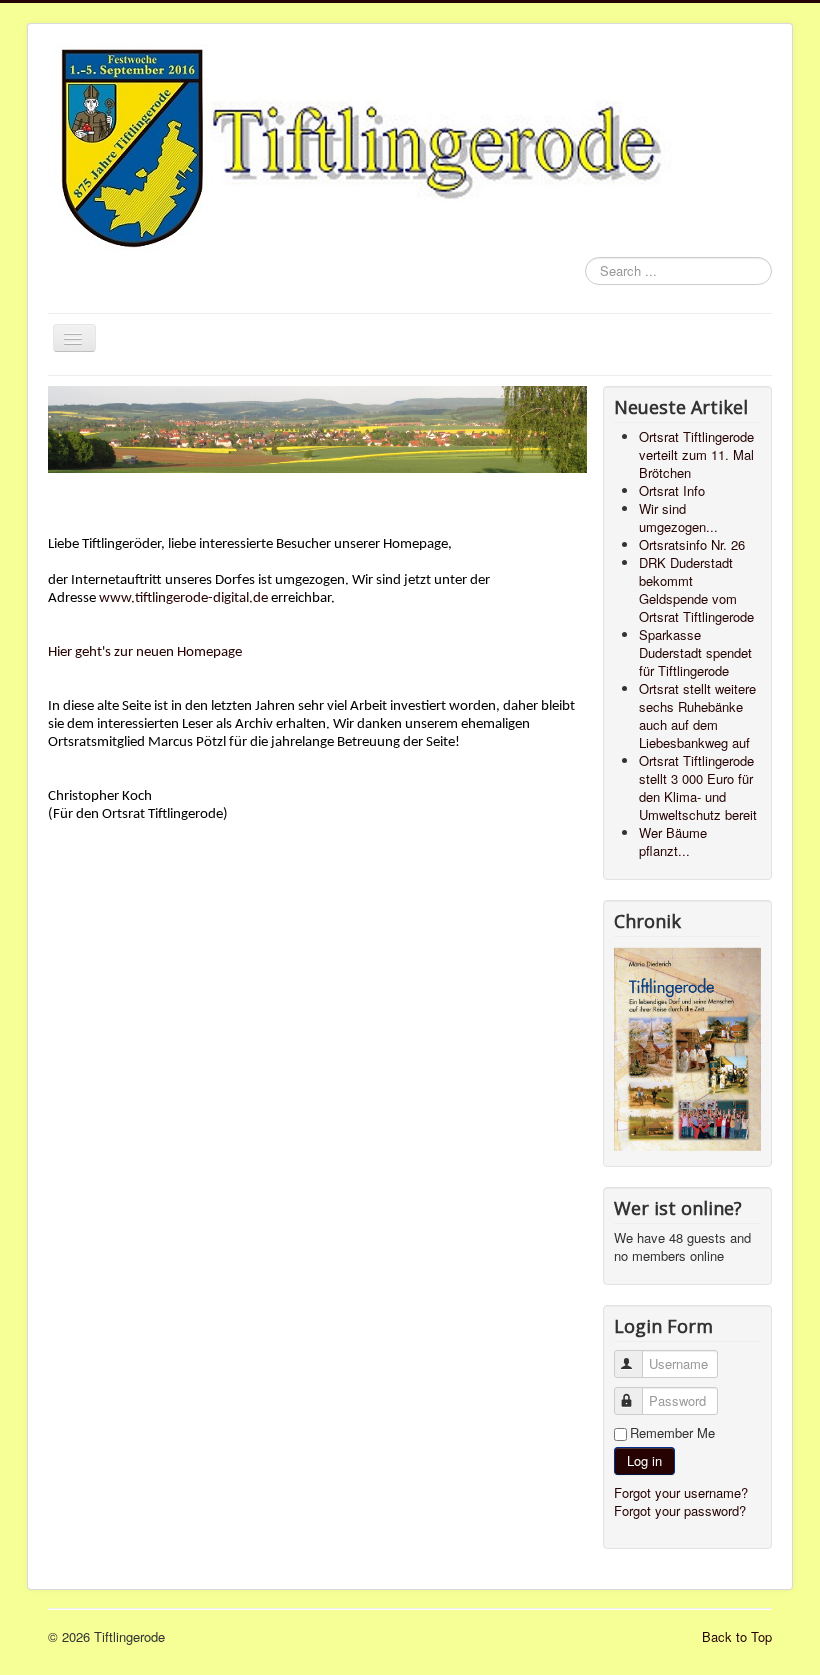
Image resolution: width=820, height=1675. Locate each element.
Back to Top (737, 1636)
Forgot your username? (681, 1492)
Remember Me (672, 1433)
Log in (644, 1460)
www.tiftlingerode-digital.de (183, 598)
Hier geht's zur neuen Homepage (145, 652)
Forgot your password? (680, 1510)
